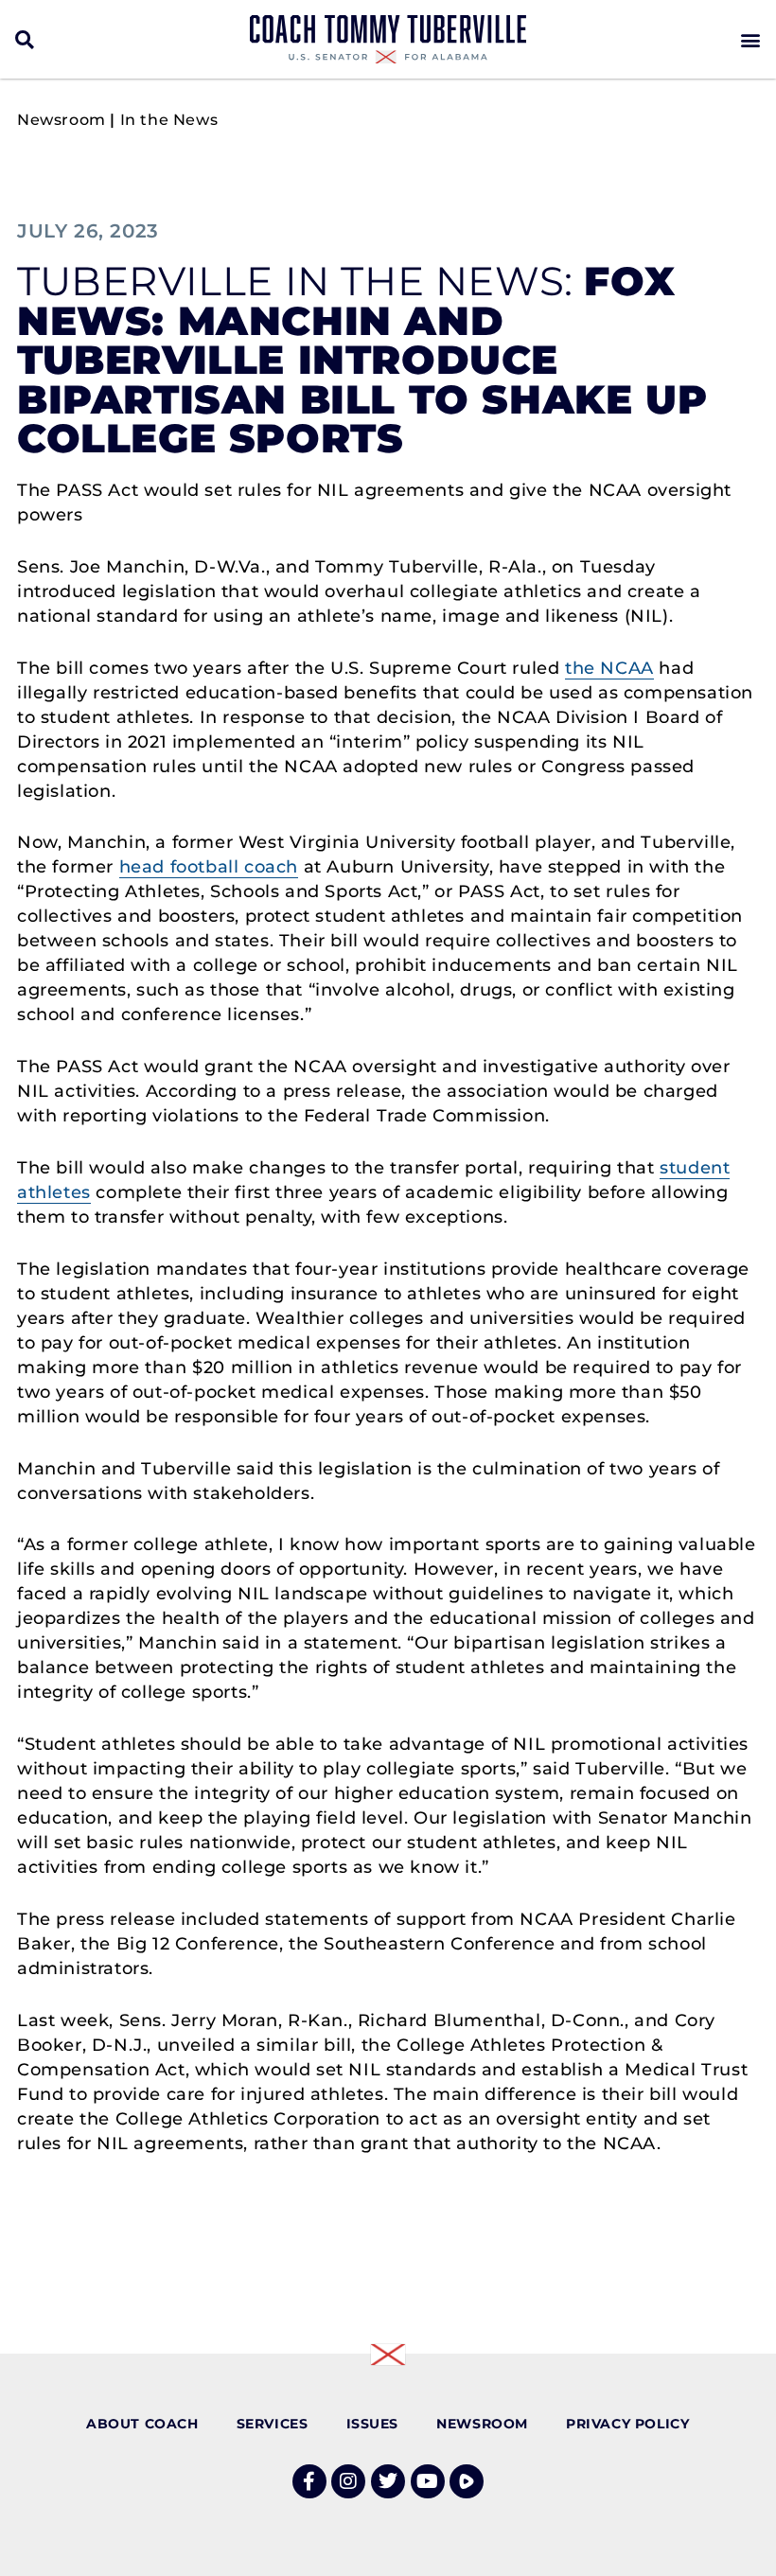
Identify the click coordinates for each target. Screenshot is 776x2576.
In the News (169, 120)
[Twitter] (388, 2481)
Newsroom (62, 120)
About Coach (142, 2424)
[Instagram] (348, 2481)
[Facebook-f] (309, 2481)
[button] (25, 39)
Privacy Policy (627, 2424)
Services (273, 2424)
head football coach (209, 867)
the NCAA (609, 668)
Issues (373, 2424)
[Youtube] (428, 2481)
